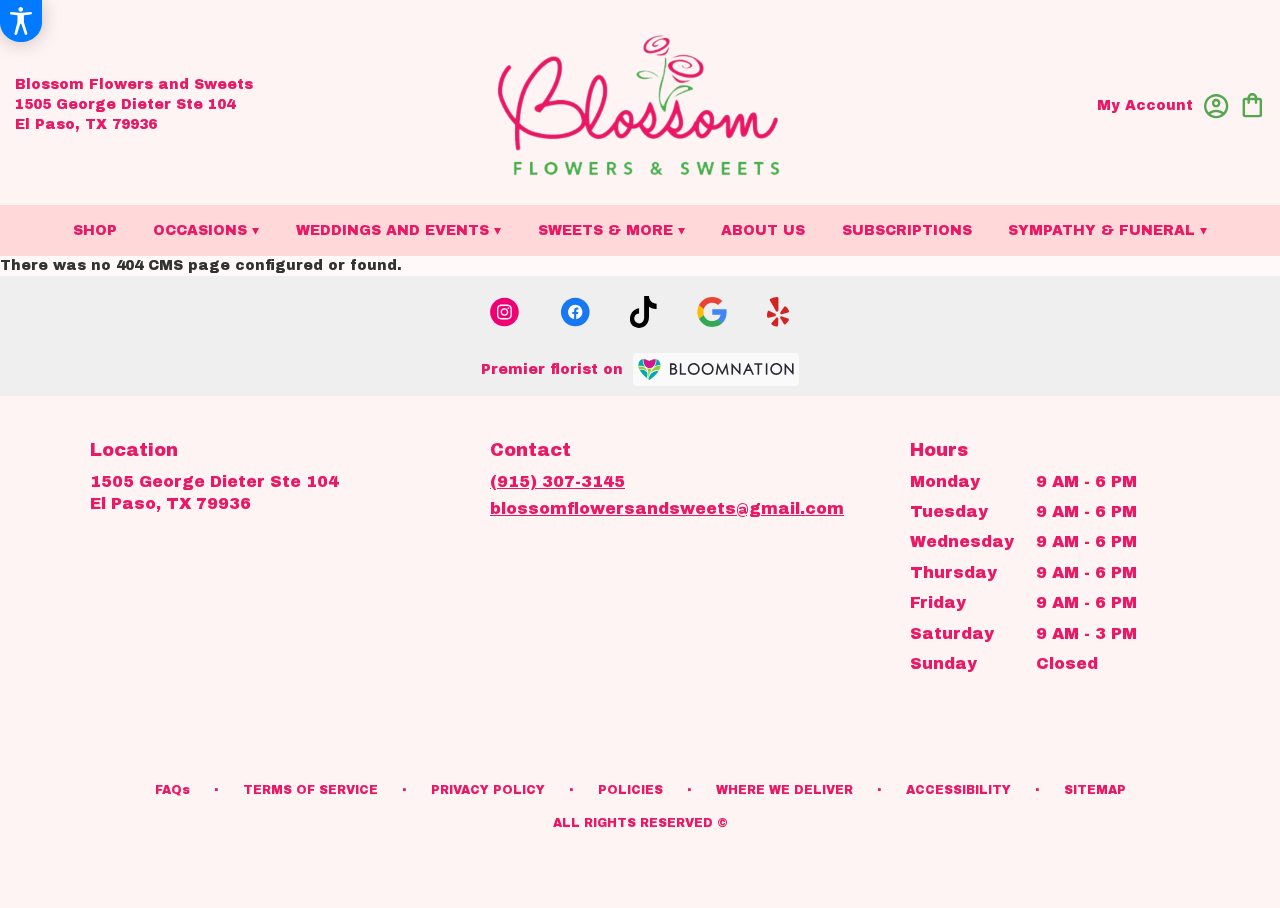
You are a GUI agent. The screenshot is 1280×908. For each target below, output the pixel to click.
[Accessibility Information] (21, 21)
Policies (630, 790)
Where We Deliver (784, 790)
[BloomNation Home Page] (716, 369)
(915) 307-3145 (557, 481)
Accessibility (958, 790)
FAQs (172, 790)
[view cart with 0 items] (1252, 103)
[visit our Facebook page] (575, 312)
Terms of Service (310, 790)
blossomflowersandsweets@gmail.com (667, 508)
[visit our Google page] (712, 312)
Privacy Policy (488, 790)
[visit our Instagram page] (505, 312)
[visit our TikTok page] (643, 312)
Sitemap (1095, 790)
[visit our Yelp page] (778, 312)
